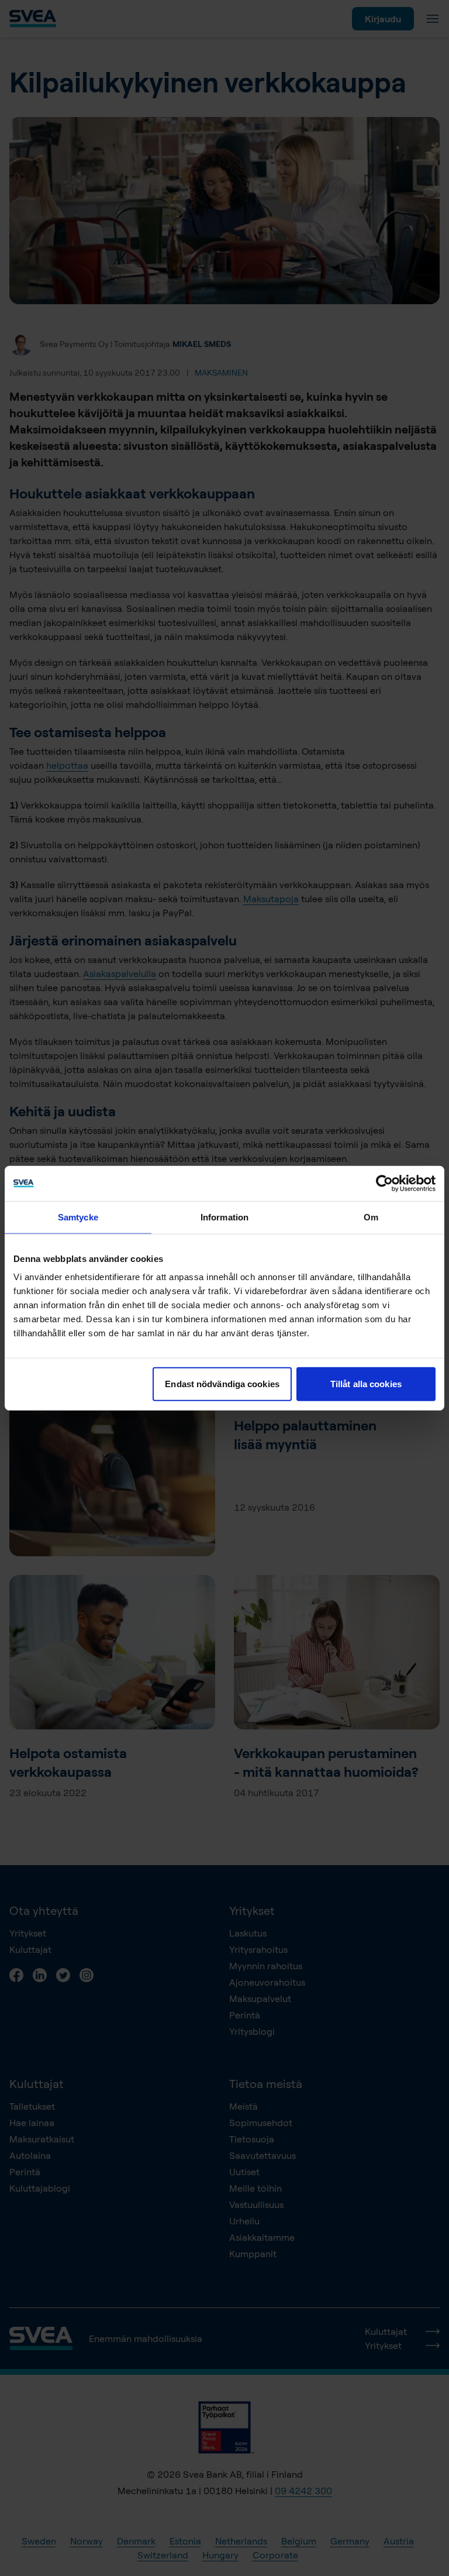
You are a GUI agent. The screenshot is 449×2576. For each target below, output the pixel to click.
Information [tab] (224, 1217)
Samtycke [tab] (78, 1217)
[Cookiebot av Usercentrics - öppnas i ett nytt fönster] (384, 1183)
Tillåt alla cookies (366, 1384)
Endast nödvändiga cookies (222, 1384)
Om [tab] (371, 1217)
